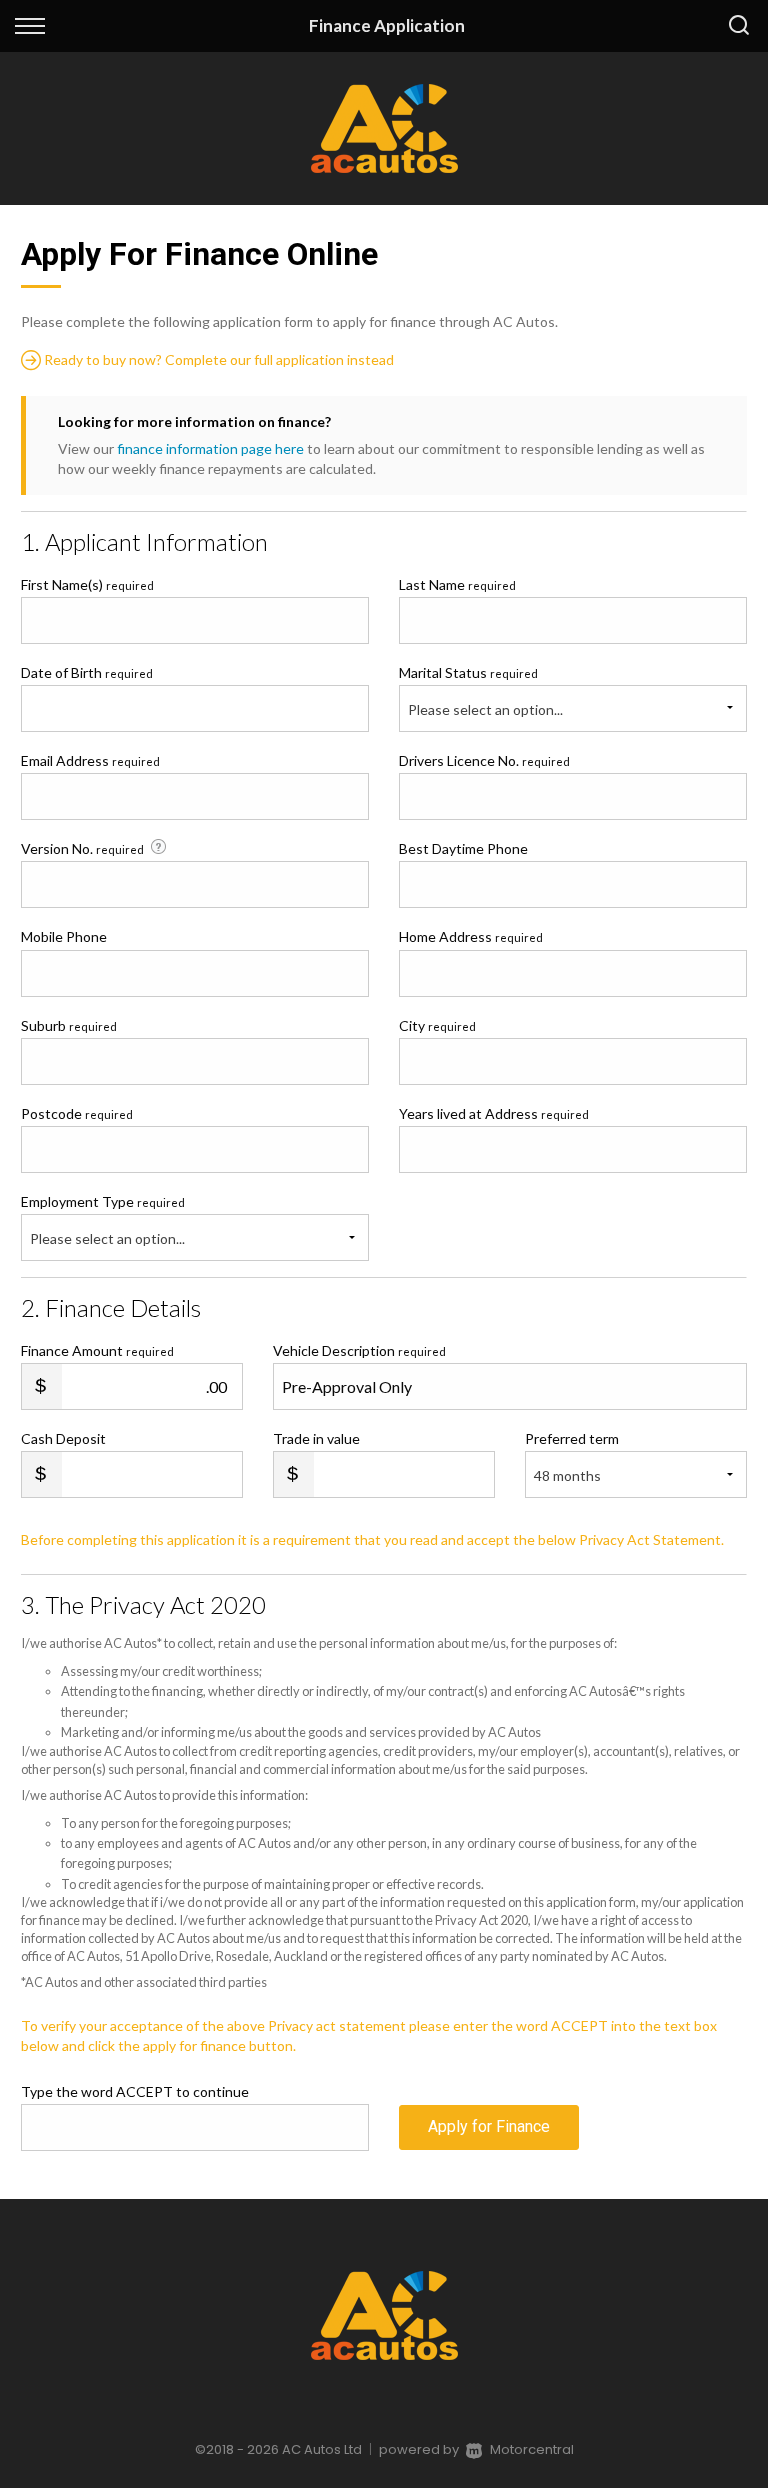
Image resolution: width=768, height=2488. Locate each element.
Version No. (82, 848)
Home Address (471, 936)
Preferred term (572, 1438)
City (437, 1025)
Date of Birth (87, 672)
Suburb (69, 1025)
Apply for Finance (489, 2126)
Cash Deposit (63, 1438)
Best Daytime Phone (463, 848)
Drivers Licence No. (484, 760)
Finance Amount (97, 1350)
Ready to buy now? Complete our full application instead (217, 359)
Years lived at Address (494, 1113)
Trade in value (316, 1438)
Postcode (77, 1113)
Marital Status (468, 672)
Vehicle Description (359, 1350)
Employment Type (103, 1220)
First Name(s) (87, 584)
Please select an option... (485, 709)
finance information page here (210, 448)
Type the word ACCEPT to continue (135, 2091)
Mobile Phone (64, 936)
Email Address (90, 760)
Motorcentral (532, 2449)
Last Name (457, 584)
